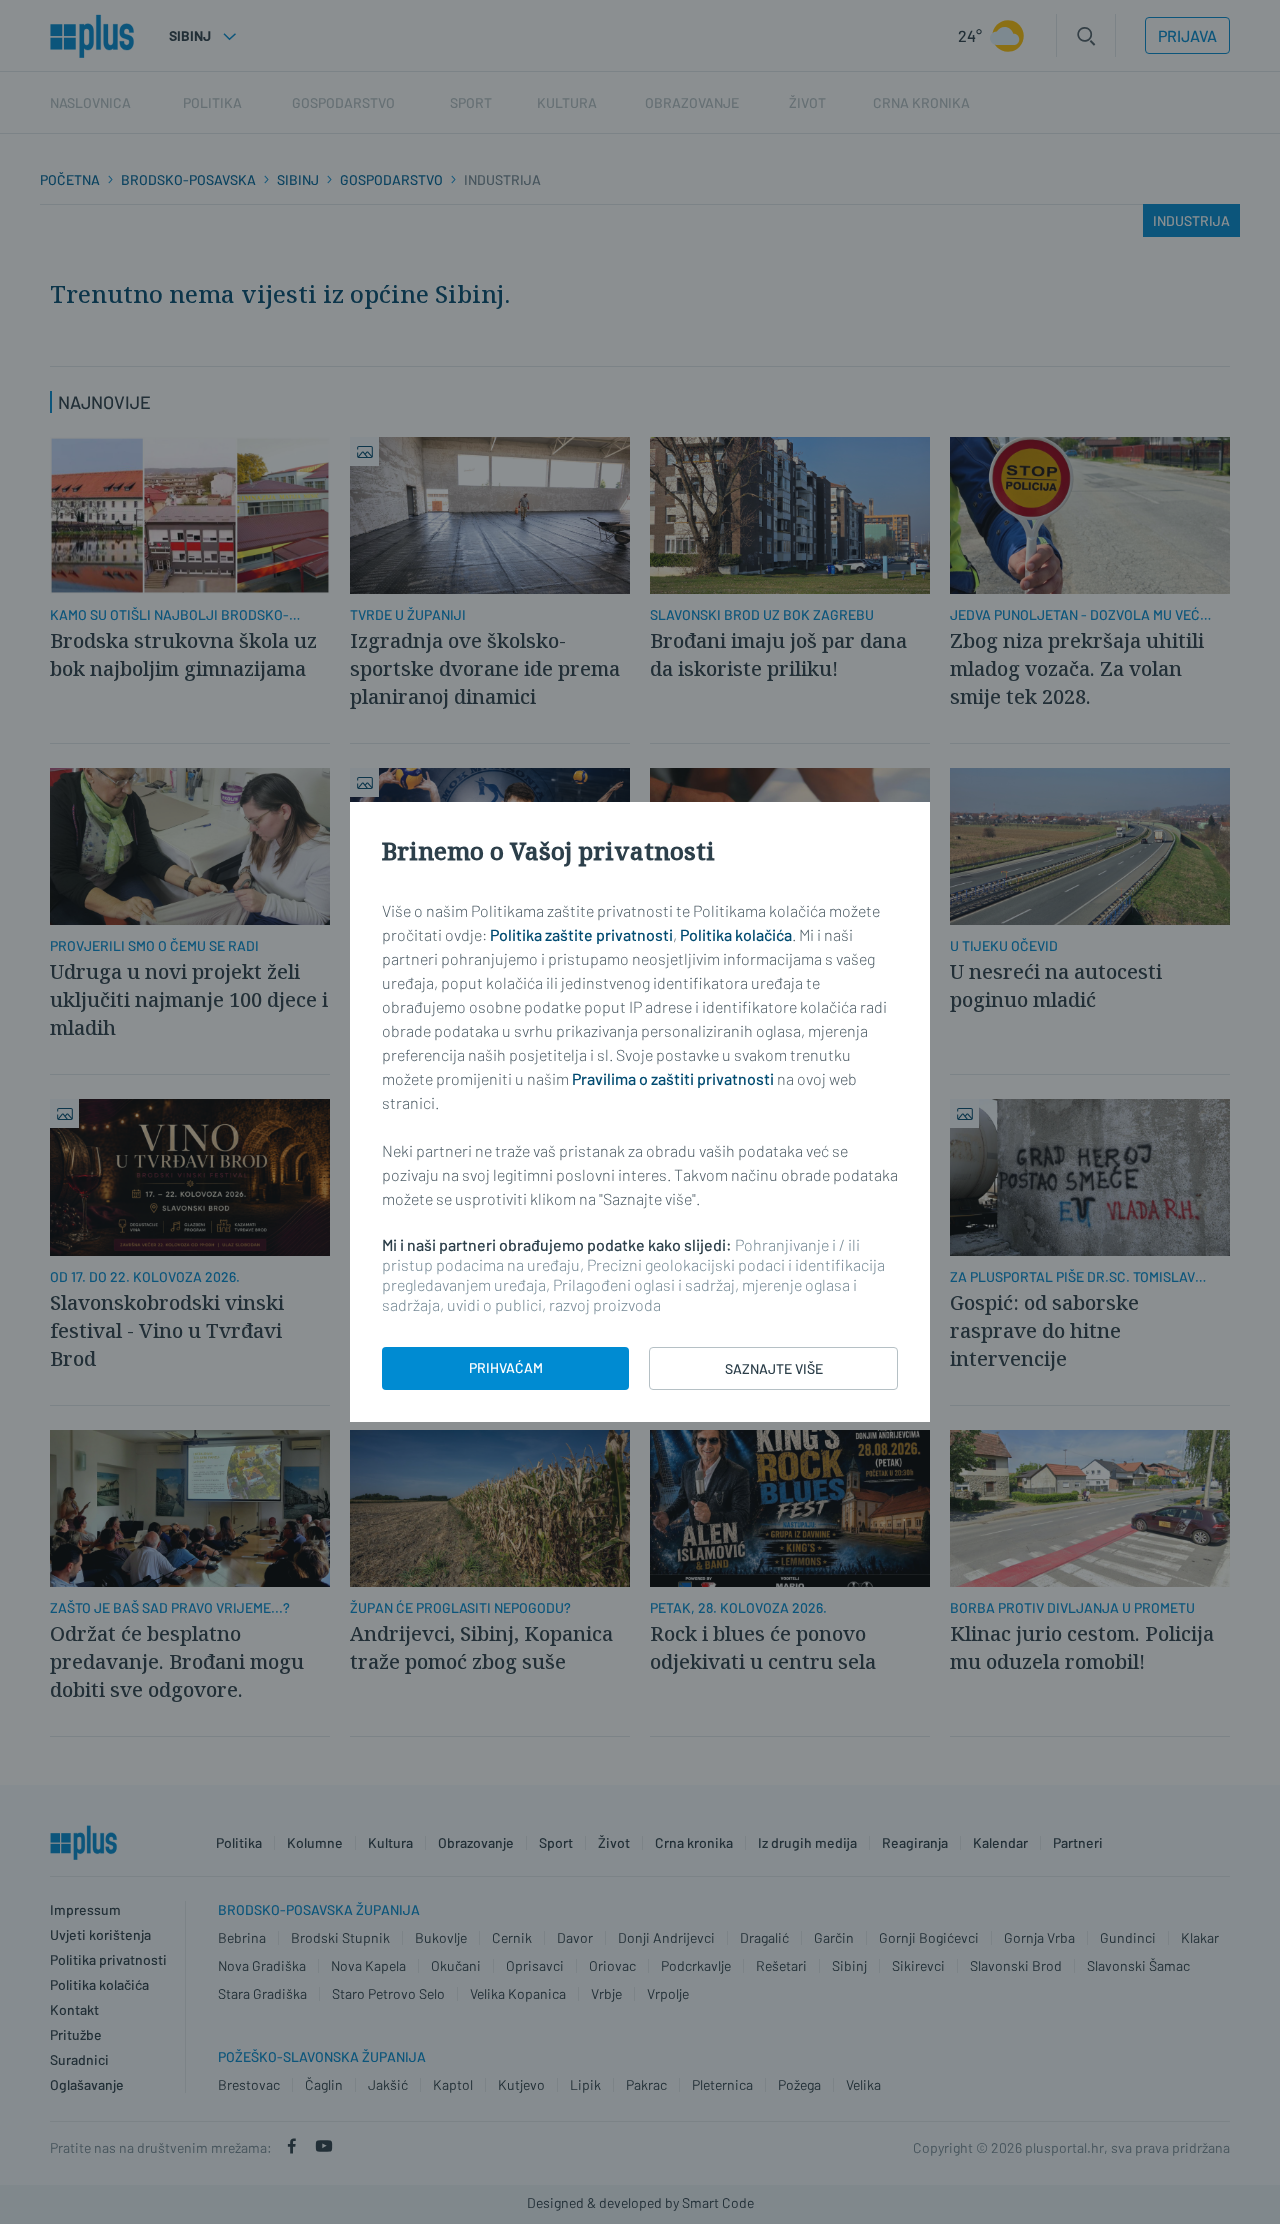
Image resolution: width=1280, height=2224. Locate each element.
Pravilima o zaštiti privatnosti (673, 1078)
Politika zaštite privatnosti (581, 934)
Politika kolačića (736, 934)
